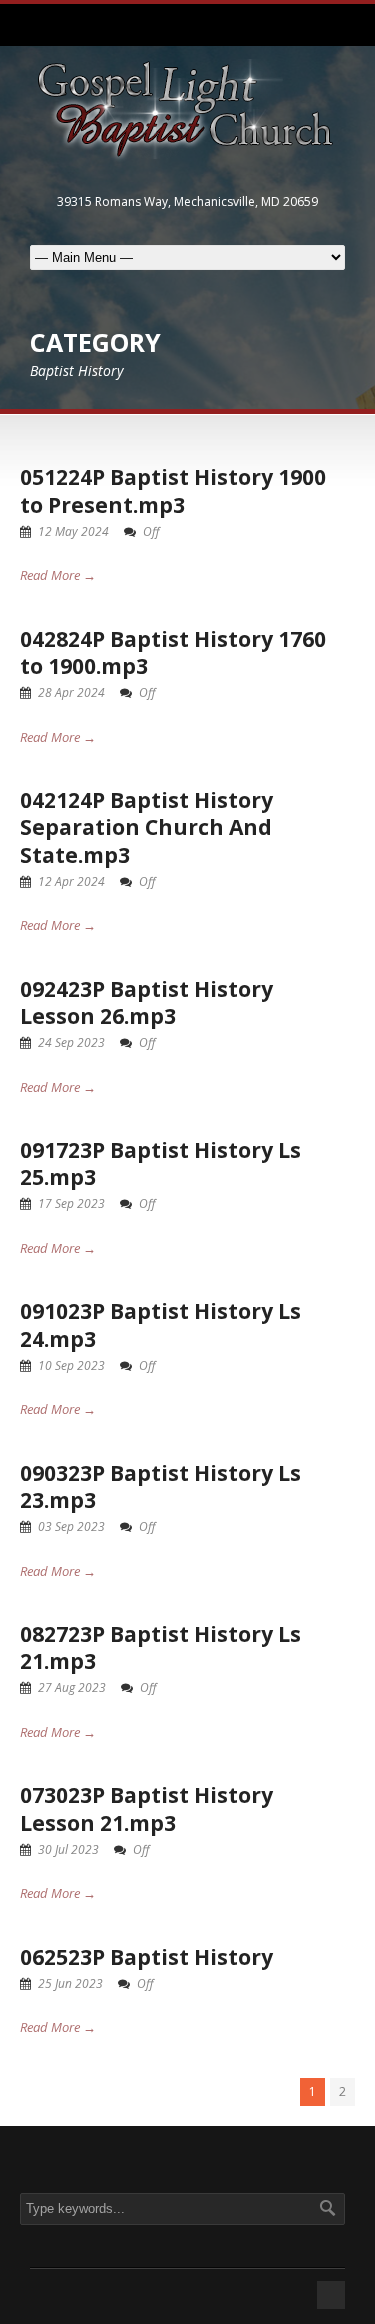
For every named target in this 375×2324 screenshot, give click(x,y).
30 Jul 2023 (68, 1849)
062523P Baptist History (146, 1957)
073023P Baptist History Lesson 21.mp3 (146, 1808)
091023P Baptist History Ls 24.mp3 (160, 1324)
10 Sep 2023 (71, 1365)
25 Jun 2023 (70, 1983)
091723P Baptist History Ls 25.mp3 (160, 1163)
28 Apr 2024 (71, 692)
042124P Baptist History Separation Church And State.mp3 (146, 827)
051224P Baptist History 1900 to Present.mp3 (173, 490)
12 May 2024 (73, 531)
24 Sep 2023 (71, 1042)
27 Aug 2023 (72, 1687)
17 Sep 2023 (71, 1203)
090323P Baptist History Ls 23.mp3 (160, 1486)
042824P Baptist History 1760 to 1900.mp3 (173, 652)
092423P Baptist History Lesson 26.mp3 (146, 1002)
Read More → (58, 575)
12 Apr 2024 (71, 881)
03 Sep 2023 (71, 1526)
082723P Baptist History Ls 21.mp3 (160, 1647)
